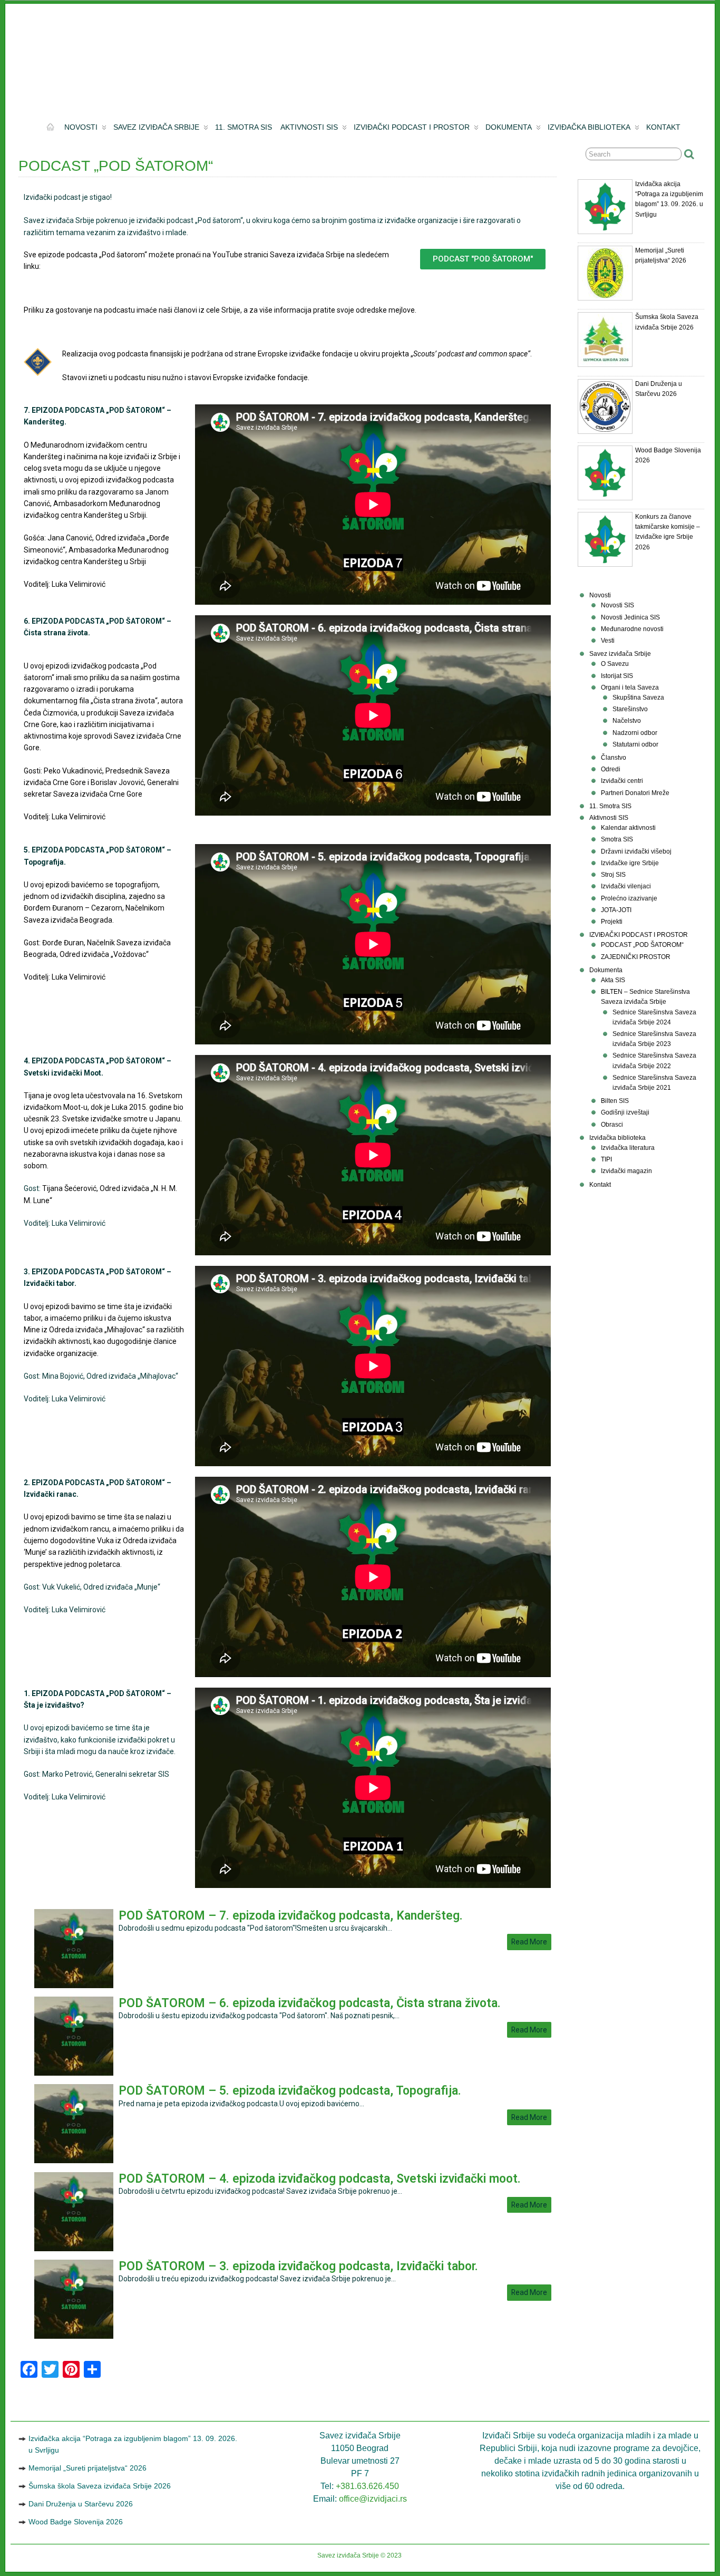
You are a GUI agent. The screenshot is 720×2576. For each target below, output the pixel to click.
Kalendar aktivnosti (628, 828)
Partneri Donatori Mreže (635, 793)
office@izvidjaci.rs (373, 2499)
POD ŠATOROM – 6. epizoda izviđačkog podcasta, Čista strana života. (310, 2003)
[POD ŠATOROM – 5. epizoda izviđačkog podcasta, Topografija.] (74, 2161)
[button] (483, 259)
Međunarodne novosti (632, 629)
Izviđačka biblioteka (589, 127)
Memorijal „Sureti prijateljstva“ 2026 (87, 2468)
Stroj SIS (613, 875)
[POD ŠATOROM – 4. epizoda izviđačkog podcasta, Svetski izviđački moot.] (74, 2249)
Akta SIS (613, 980)
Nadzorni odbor (635, 733)
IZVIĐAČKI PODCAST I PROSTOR (412, 127)
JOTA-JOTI (616, 910)
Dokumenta (509, 127)
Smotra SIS (617, 839)
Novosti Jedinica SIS (630, 617)
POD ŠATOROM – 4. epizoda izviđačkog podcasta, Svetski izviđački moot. (320, 2179)
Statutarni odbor (635, 744)
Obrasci (612, 1125)
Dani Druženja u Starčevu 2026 (81, 2504)
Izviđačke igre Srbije (630, 863)
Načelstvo (627, 721)
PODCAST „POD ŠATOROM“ (642, 945)
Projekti (612, 922)
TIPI (606, 1159)
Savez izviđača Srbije (156, 127)
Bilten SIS (615, 1101)
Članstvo (614, 758)
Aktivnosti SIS (309, 127)
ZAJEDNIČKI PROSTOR (636, 957)
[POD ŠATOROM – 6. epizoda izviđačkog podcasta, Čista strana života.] (74, 2073)
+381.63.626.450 (367, 2486)
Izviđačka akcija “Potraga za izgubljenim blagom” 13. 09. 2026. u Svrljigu (133, 2444)
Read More (529, 1942)
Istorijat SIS (617, 676)
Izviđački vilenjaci (626, 886)
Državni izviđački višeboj (636, 851)
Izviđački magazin (626, 1171)
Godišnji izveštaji (625, 1112)
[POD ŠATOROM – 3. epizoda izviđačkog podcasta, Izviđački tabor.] (74, 2336)
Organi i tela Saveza (630, 687)
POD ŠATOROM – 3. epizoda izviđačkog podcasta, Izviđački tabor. (298, 2266)
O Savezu (615, 664)
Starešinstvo (630, 709)
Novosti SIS (617, 605)
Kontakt (663, 127)
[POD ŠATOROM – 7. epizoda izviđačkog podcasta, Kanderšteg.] (74, 1986)
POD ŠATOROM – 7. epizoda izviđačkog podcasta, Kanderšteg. (291, 1916)
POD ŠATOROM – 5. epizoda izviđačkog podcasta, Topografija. (290, 2091)
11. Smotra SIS (244, 127)
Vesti (608, 641)
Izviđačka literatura (628, 1148)
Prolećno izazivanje (629, 898)
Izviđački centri (622, 781)
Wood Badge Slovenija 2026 (76, 2522)
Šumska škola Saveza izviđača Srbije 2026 (100, 2486)
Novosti (81, 127)
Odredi (611, 769)
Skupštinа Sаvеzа (638, 698)
